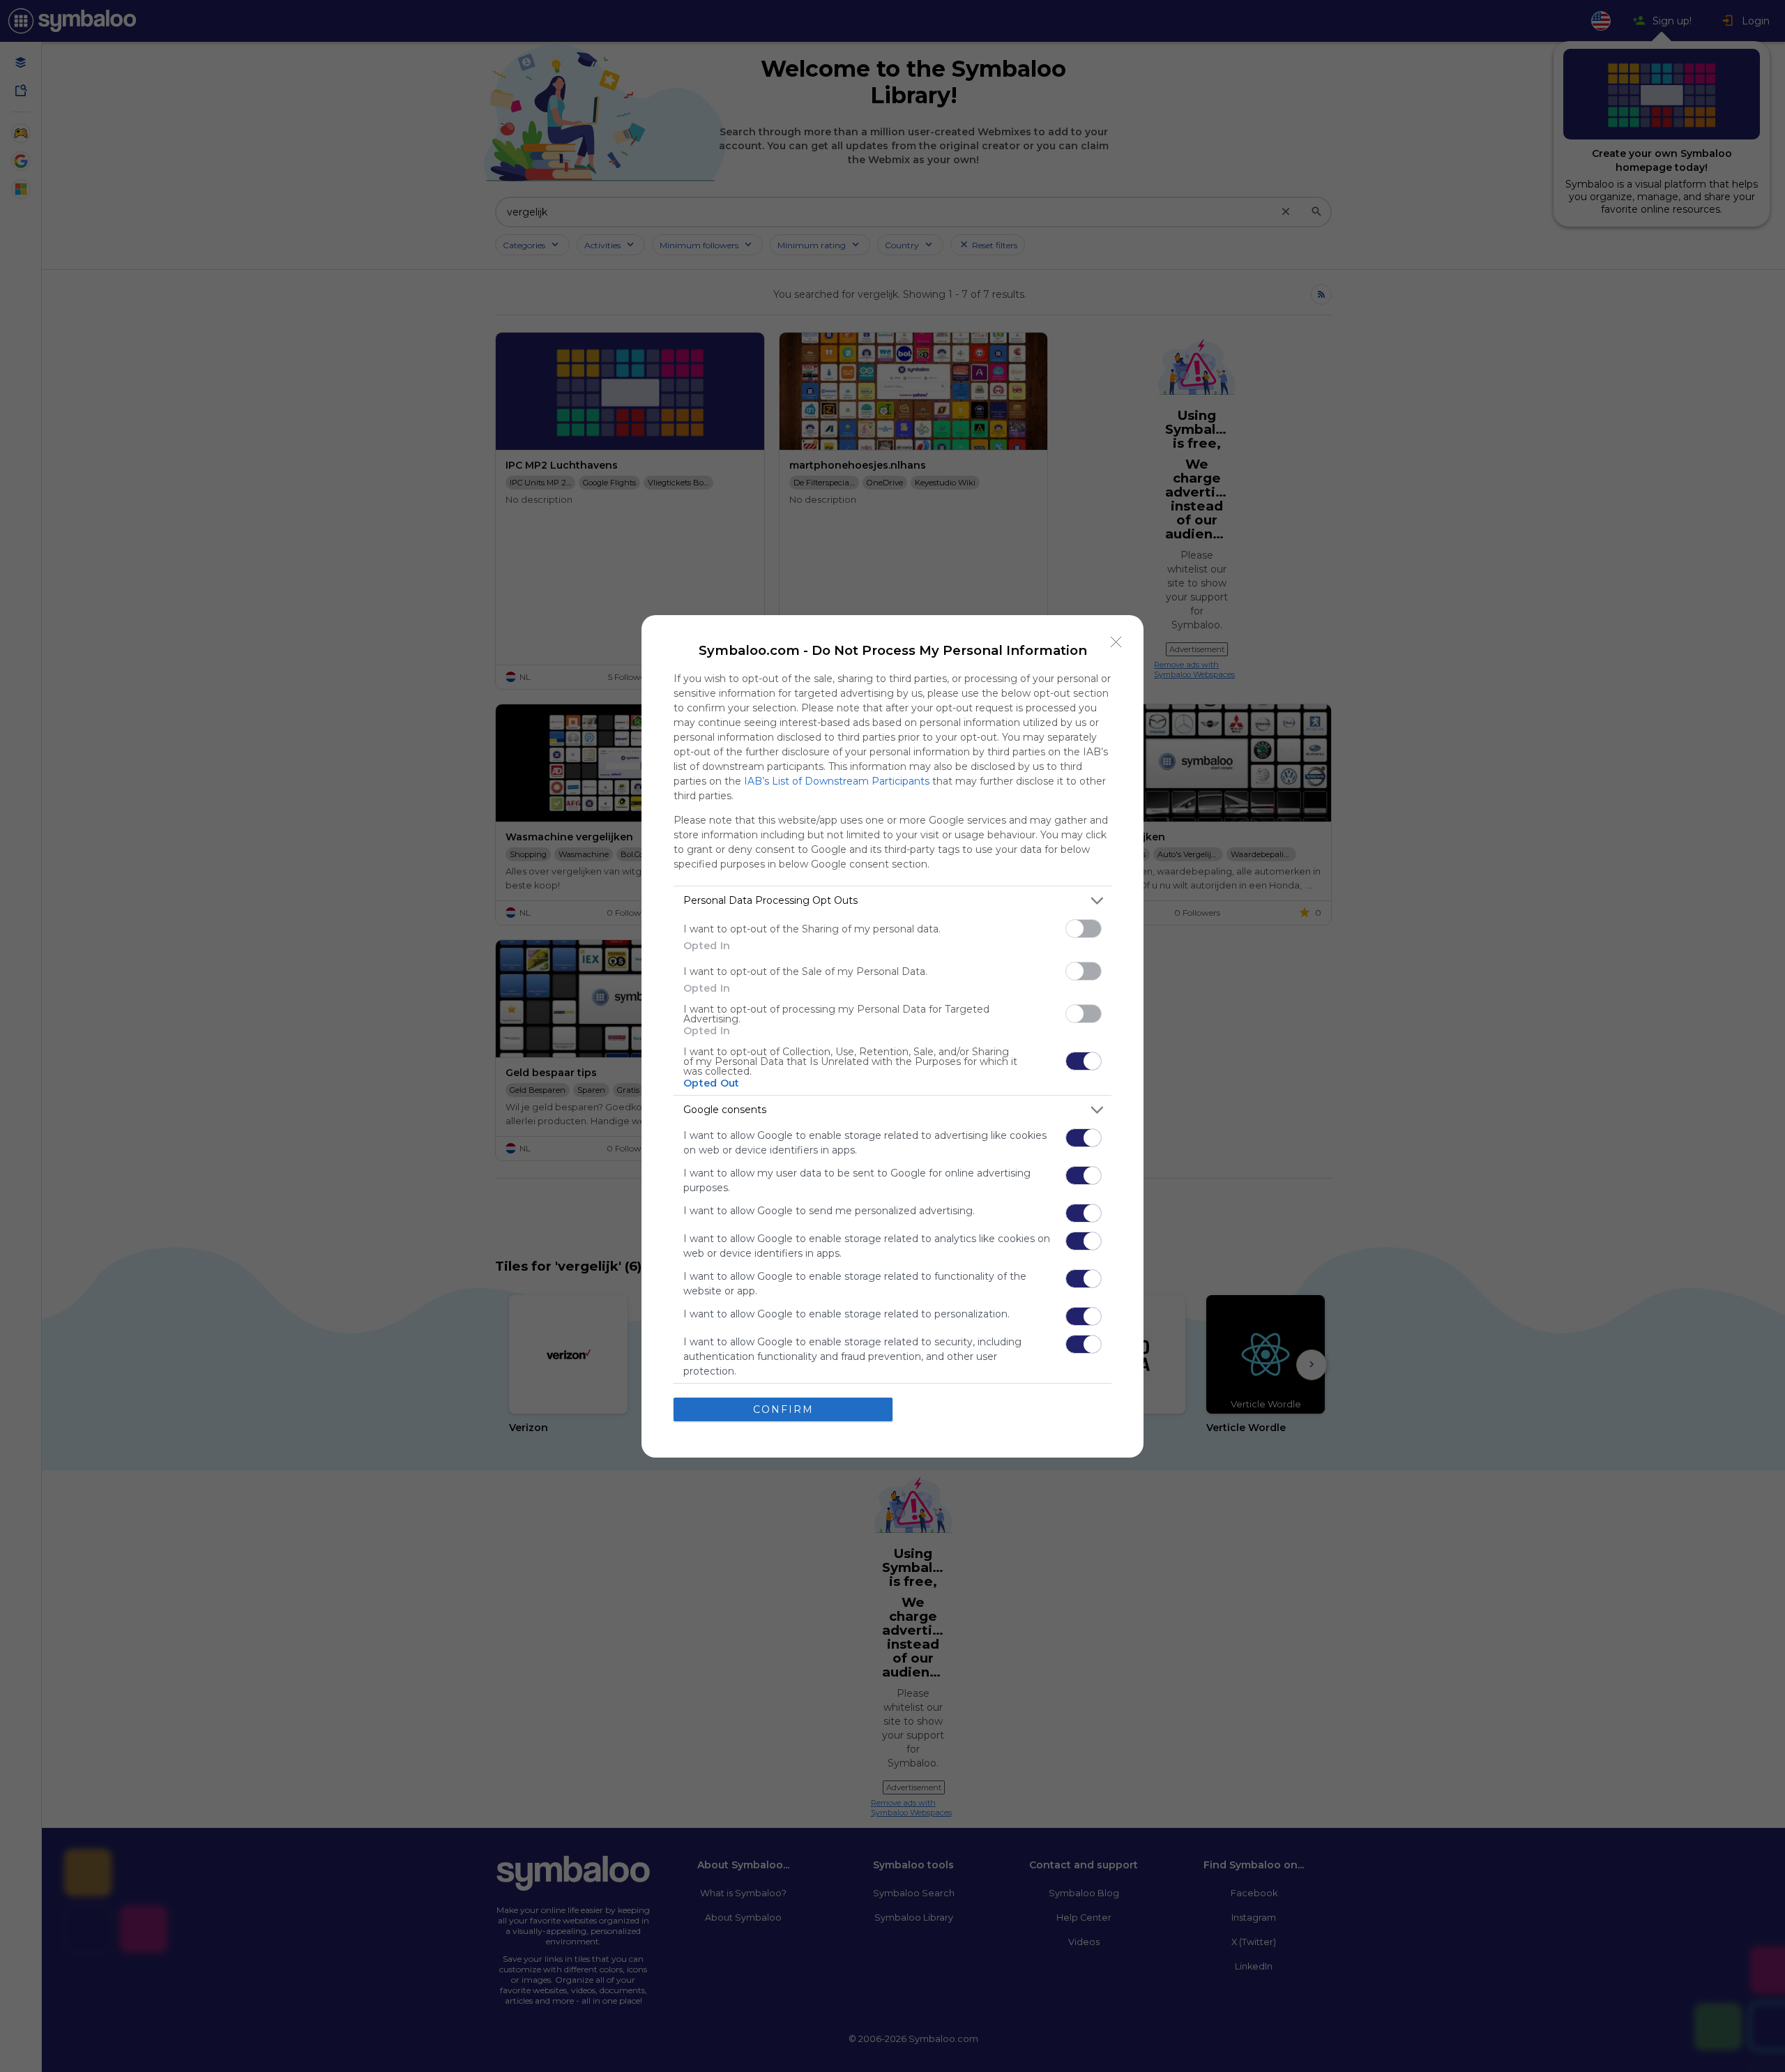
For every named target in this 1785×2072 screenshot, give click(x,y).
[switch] (1084, 929)
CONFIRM (783, 1409)
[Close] (1116, 642)
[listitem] (892, 901)
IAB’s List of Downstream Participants (837, 781)
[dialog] (892, 1036)
